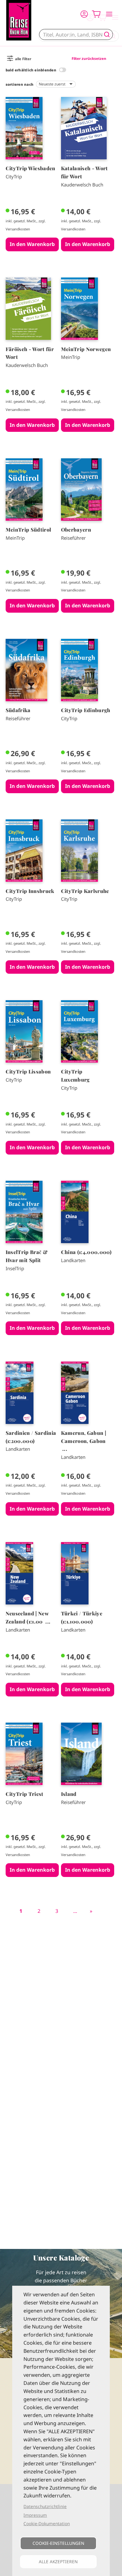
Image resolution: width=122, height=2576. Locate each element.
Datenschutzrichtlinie (45, 2506)
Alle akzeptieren (58, 2562)
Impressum (35, 2515)
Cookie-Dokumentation (47, 2523)
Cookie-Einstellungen (58, 2543)
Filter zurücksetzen (89, 58)
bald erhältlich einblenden (31, 70)
